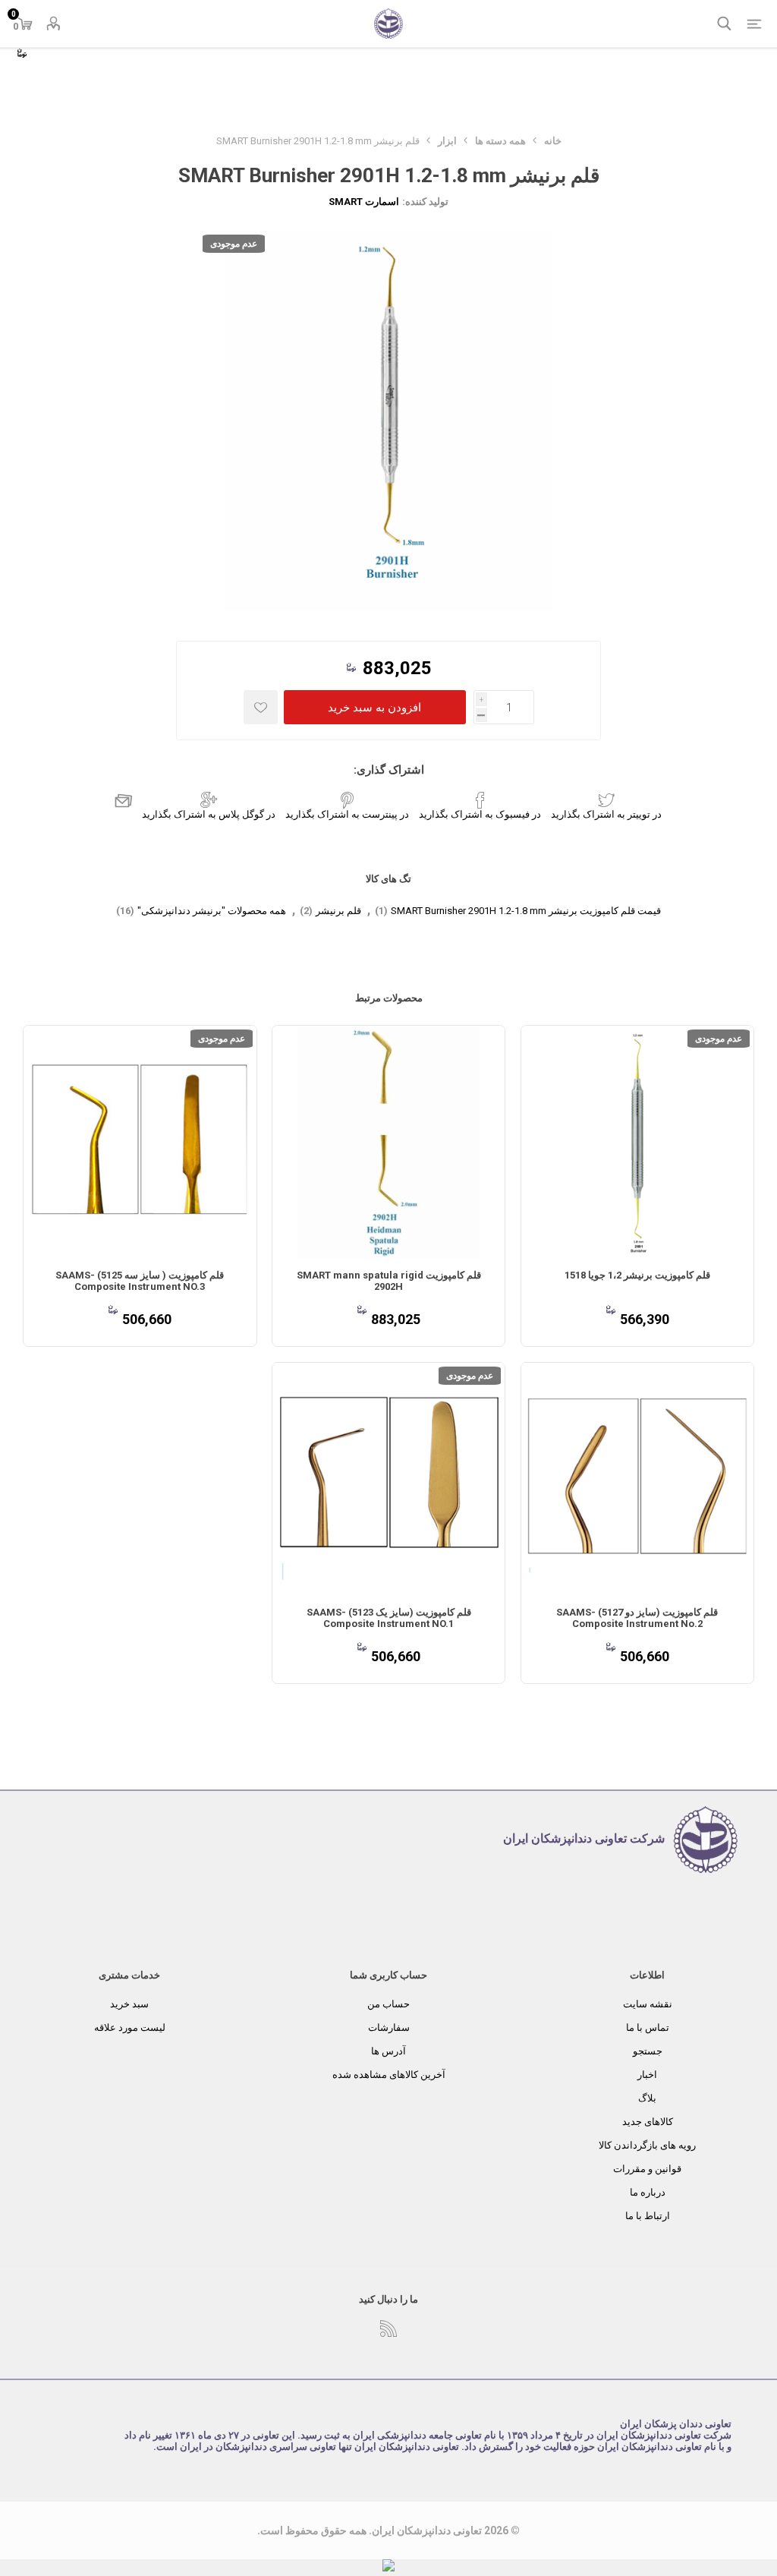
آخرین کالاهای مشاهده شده (389, 2075)
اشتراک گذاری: (389, 770)
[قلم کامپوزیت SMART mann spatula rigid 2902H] (388, 1142)
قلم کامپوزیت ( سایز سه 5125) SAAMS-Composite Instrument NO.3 (140, 1281)
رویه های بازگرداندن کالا (647, 2145)
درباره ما (648, 2192)
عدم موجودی (234, 244)
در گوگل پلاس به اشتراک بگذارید (209, 814)
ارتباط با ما (648, 2216)
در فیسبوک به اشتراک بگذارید (480, 814)
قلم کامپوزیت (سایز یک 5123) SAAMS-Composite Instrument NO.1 (389, 1618)
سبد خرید (129, 2004)
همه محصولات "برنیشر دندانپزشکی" (212, 911)
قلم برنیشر (338, 911)
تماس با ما (648, 2027)
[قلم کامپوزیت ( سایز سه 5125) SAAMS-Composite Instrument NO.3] (140, 1142)
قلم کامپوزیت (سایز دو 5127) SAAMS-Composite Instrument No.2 (637, 1618)
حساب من (388, 2004)
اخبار (647, 2075)
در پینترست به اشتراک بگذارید (347, 814)
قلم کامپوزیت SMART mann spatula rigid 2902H (389, 1281)
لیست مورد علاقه (130, 2027)
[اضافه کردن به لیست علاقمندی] (261, 707)
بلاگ (647, 2098)
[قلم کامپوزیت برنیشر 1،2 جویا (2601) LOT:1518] (637, 1142)
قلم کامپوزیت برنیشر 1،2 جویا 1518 (637, 1275)
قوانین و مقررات (647, 2169)
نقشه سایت (648, 2004)
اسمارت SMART (364, 202)
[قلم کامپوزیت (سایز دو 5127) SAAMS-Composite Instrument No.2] (637, 1479)
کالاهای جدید (648, 2122)
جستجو (648, 2051)
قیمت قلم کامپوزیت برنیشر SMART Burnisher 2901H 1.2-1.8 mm (526, 911)
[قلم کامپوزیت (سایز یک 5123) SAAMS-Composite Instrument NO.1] (388, 1479)
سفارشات (389, 2027)
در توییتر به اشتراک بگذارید (606, 814)
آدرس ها (388, 2051)
